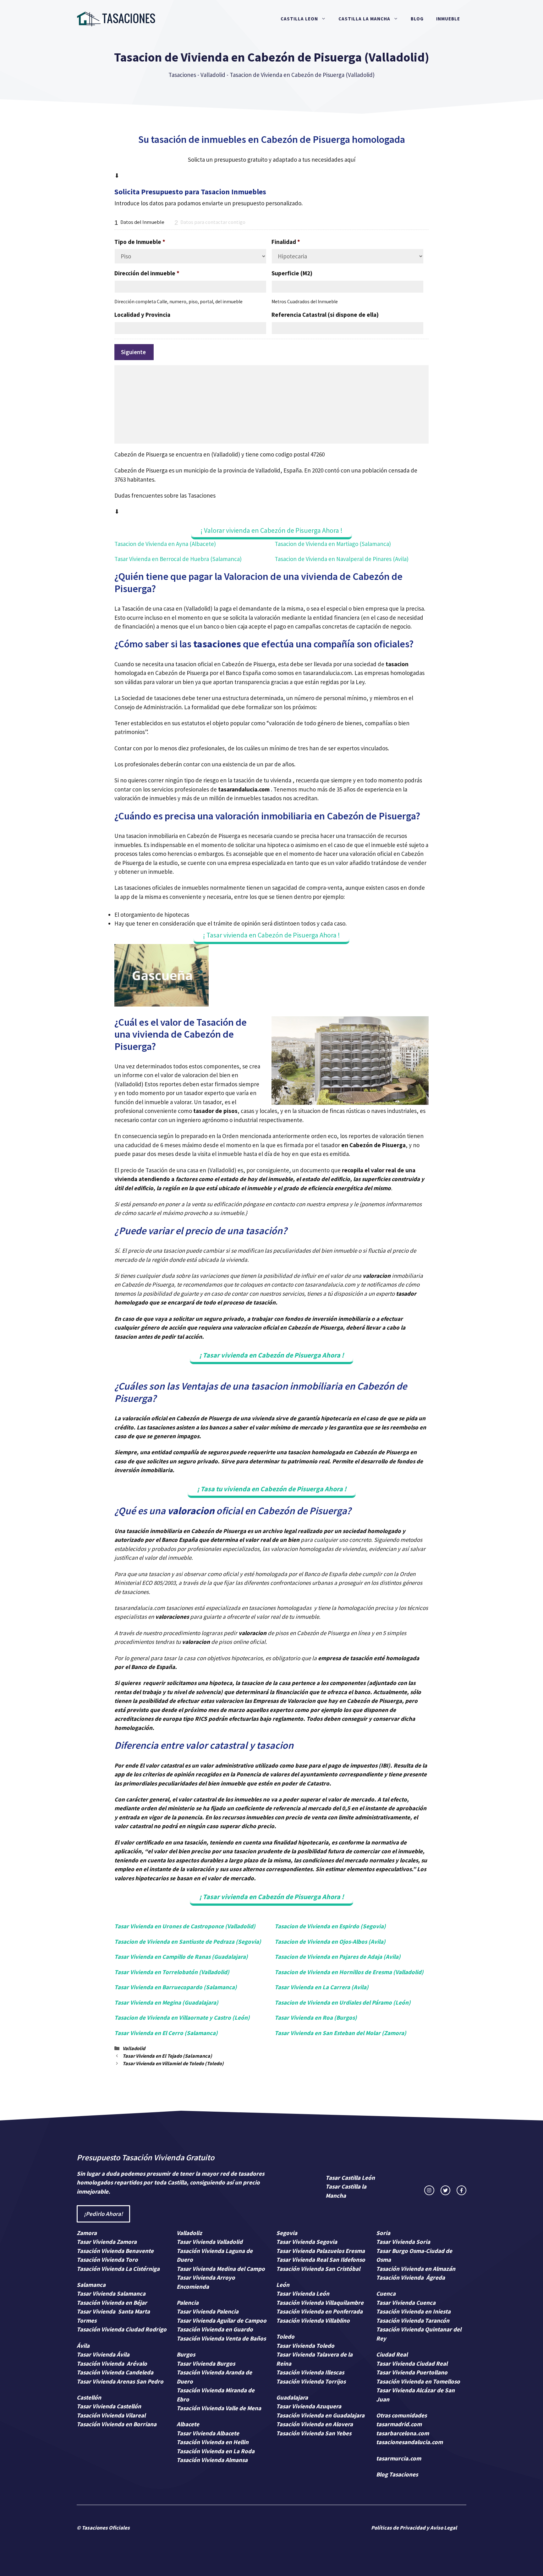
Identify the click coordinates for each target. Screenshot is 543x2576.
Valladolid (213, 75)
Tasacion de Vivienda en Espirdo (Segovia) (330, 1926)
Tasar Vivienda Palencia (208, 2311)
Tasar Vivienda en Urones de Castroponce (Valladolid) (185, 1926)
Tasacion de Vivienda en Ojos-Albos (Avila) (330, 1941)
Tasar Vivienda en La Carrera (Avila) (322, 1987)
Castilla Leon (299, 19)
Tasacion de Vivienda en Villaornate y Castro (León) (182, 2017)
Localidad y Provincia (142, 315)
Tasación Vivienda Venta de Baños (221, 2338)
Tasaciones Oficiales (105, 2528)
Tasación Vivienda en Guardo (215, 2329)
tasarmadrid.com (399, 2424)
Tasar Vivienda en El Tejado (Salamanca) (167, 2056)
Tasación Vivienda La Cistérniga (118, 2269)
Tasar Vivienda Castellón (109, 2406)
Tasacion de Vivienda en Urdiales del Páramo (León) (343, 2002)
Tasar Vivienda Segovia (307, 2242)
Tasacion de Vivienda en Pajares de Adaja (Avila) (338, 1957)
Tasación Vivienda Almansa (212, 2460)
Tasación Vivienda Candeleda (115, 2372)
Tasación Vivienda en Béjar (112, 2303)
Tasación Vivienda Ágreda (411, 2277)
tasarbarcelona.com (403, 2433)
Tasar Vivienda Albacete (208, 2433)
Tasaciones (182, 75)
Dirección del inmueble (147, 273)
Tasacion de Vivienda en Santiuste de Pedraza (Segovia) (188, 1941)
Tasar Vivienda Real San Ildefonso (321, 2260)
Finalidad (286, 242)
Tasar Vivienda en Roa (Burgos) (316, 2017)
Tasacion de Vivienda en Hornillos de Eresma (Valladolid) (349, 1972)
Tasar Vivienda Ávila (103, 2354)
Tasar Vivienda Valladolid (210, 2242)
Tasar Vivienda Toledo (305, 2346)
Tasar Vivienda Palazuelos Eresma (321, 2251)
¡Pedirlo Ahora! (103, 2214)
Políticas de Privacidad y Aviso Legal (414, 2528)
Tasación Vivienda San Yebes (314, 2433)
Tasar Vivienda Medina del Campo (221, 2269)
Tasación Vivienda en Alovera (315, 2424)
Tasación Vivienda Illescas (310, 2372)
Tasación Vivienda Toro (107, 2260)
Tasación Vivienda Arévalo (112, 2363)
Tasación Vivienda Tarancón (413, 2320)
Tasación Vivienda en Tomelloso (419, 2381)
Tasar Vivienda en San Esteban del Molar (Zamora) (340, 2033)
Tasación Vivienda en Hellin (213, 2442)
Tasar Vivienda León (303, 2293)
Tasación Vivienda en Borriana (117, 2424)
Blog (417, 19)
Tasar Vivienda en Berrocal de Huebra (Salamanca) (178, 559)
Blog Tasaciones (397, 2474)
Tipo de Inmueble (140, 242)
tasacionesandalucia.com (409, 2442)
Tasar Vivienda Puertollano (412, 2372)
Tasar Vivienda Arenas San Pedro (120, 2381)
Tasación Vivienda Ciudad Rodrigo (122, 2329)
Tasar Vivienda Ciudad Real (412, 2363)
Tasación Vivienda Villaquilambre (320, 2303)
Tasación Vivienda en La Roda (216, 2451)
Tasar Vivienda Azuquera (309, 2406)
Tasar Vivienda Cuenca (406, 2303)
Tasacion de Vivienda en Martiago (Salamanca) (333, 544)
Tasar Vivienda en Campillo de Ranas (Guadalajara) (181, 1957)
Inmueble (448, 19)
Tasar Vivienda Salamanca (111, 2293)
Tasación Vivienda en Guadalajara (320, 2415)
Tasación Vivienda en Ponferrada (319, 2311)
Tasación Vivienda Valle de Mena (219, 2408)
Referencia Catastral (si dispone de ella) (325, 315)
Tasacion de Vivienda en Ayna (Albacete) (165, 544)
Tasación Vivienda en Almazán (416, 2269)
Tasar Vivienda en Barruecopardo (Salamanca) (176, 1987)
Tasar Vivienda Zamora (107, 2242)
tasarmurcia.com (399, 2458)
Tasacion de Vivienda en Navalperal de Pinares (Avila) (342, 559)
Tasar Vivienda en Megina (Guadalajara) (166, 2002)
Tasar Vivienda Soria (403, 2242)
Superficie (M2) (292, 273)
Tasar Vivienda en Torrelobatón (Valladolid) (172, 1972)
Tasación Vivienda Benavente (115, 2251)
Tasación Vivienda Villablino (313, 2320)
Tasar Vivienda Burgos (206, 2363)
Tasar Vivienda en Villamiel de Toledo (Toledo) (173, 2063)
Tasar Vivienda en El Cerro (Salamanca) (166, 2033)
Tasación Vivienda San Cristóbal (318, 2269)
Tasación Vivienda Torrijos (311, 2381)
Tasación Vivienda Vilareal (111, 2415)
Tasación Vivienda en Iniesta (413, 2311)
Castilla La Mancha (364, 19)
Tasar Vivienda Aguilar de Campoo (222, 2320)
